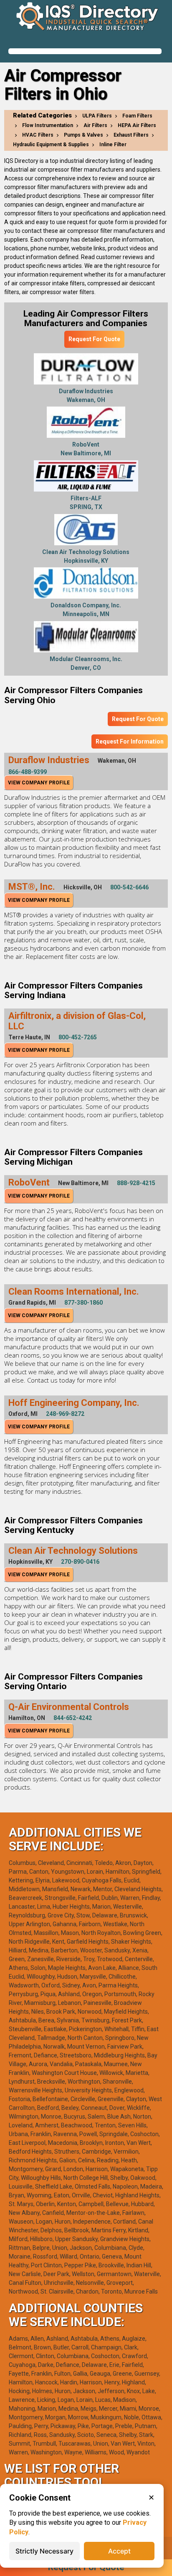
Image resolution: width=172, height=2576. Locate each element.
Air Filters (95, 125)
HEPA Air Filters (137, 125)
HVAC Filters (38, 135)
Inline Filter (113, 145)
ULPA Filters (97, 116)
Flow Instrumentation (48, 125)
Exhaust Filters (131, 135)
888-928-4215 (136, 1183)
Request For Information (130, 741)
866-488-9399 (28, 772)
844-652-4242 (73, 1718)
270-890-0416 (80, 1562)
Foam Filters (137, 116)
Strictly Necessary (44, 2551)
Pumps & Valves (83, 135)
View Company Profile (39, 783)
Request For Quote (94, 339)
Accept (119, 2551)
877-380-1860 (83, 1303)
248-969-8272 (65, 1414)
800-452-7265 (78, 1037)
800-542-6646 (129, 887)
